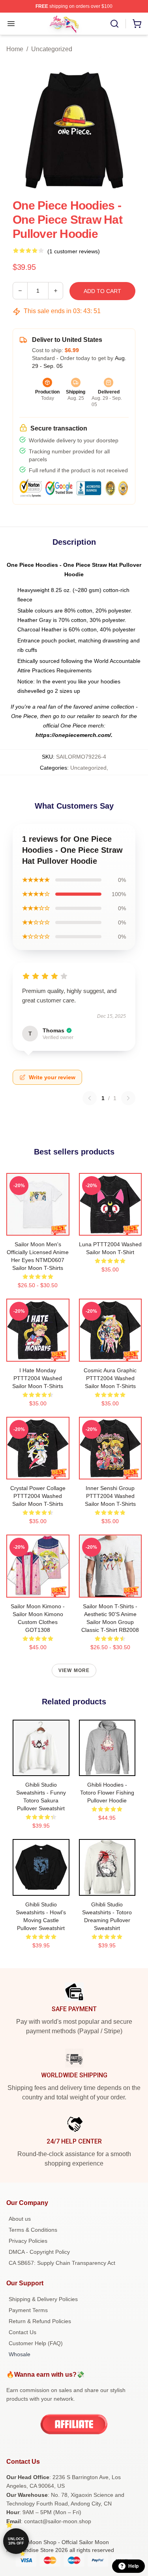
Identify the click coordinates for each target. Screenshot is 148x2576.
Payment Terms (28, 2310)
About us (20, 2219)
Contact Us (22, 2332)
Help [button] (133, 2566)
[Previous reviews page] (90, 1098)
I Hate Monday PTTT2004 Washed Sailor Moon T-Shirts (38, 1378)
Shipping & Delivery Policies (43, 2299)
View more (74, 1670)
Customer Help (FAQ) (36, 2343)
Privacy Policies (28, 2241)
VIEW (38, 1228)
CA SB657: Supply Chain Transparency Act (62, 2263)
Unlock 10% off (16, 2541)
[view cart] (137, 24)
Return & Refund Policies (40, 2321)
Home (15, 49)
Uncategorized (52, 49)
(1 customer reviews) (74, 251)
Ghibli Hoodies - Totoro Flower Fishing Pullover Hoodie (107, 1793)
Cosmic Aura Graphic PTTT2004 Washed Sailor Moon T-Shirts (110, 1378)
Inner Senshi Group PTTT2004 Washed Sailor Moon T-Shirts (110, 1496)
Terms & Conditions (33, 2230)
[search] (114, 24)
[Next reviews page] (128, 1098)
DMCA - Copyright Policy (39, 2252)
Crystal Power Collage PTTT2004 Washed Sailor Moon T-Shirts (38, 1496)
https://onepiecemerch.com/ (73, 735)
